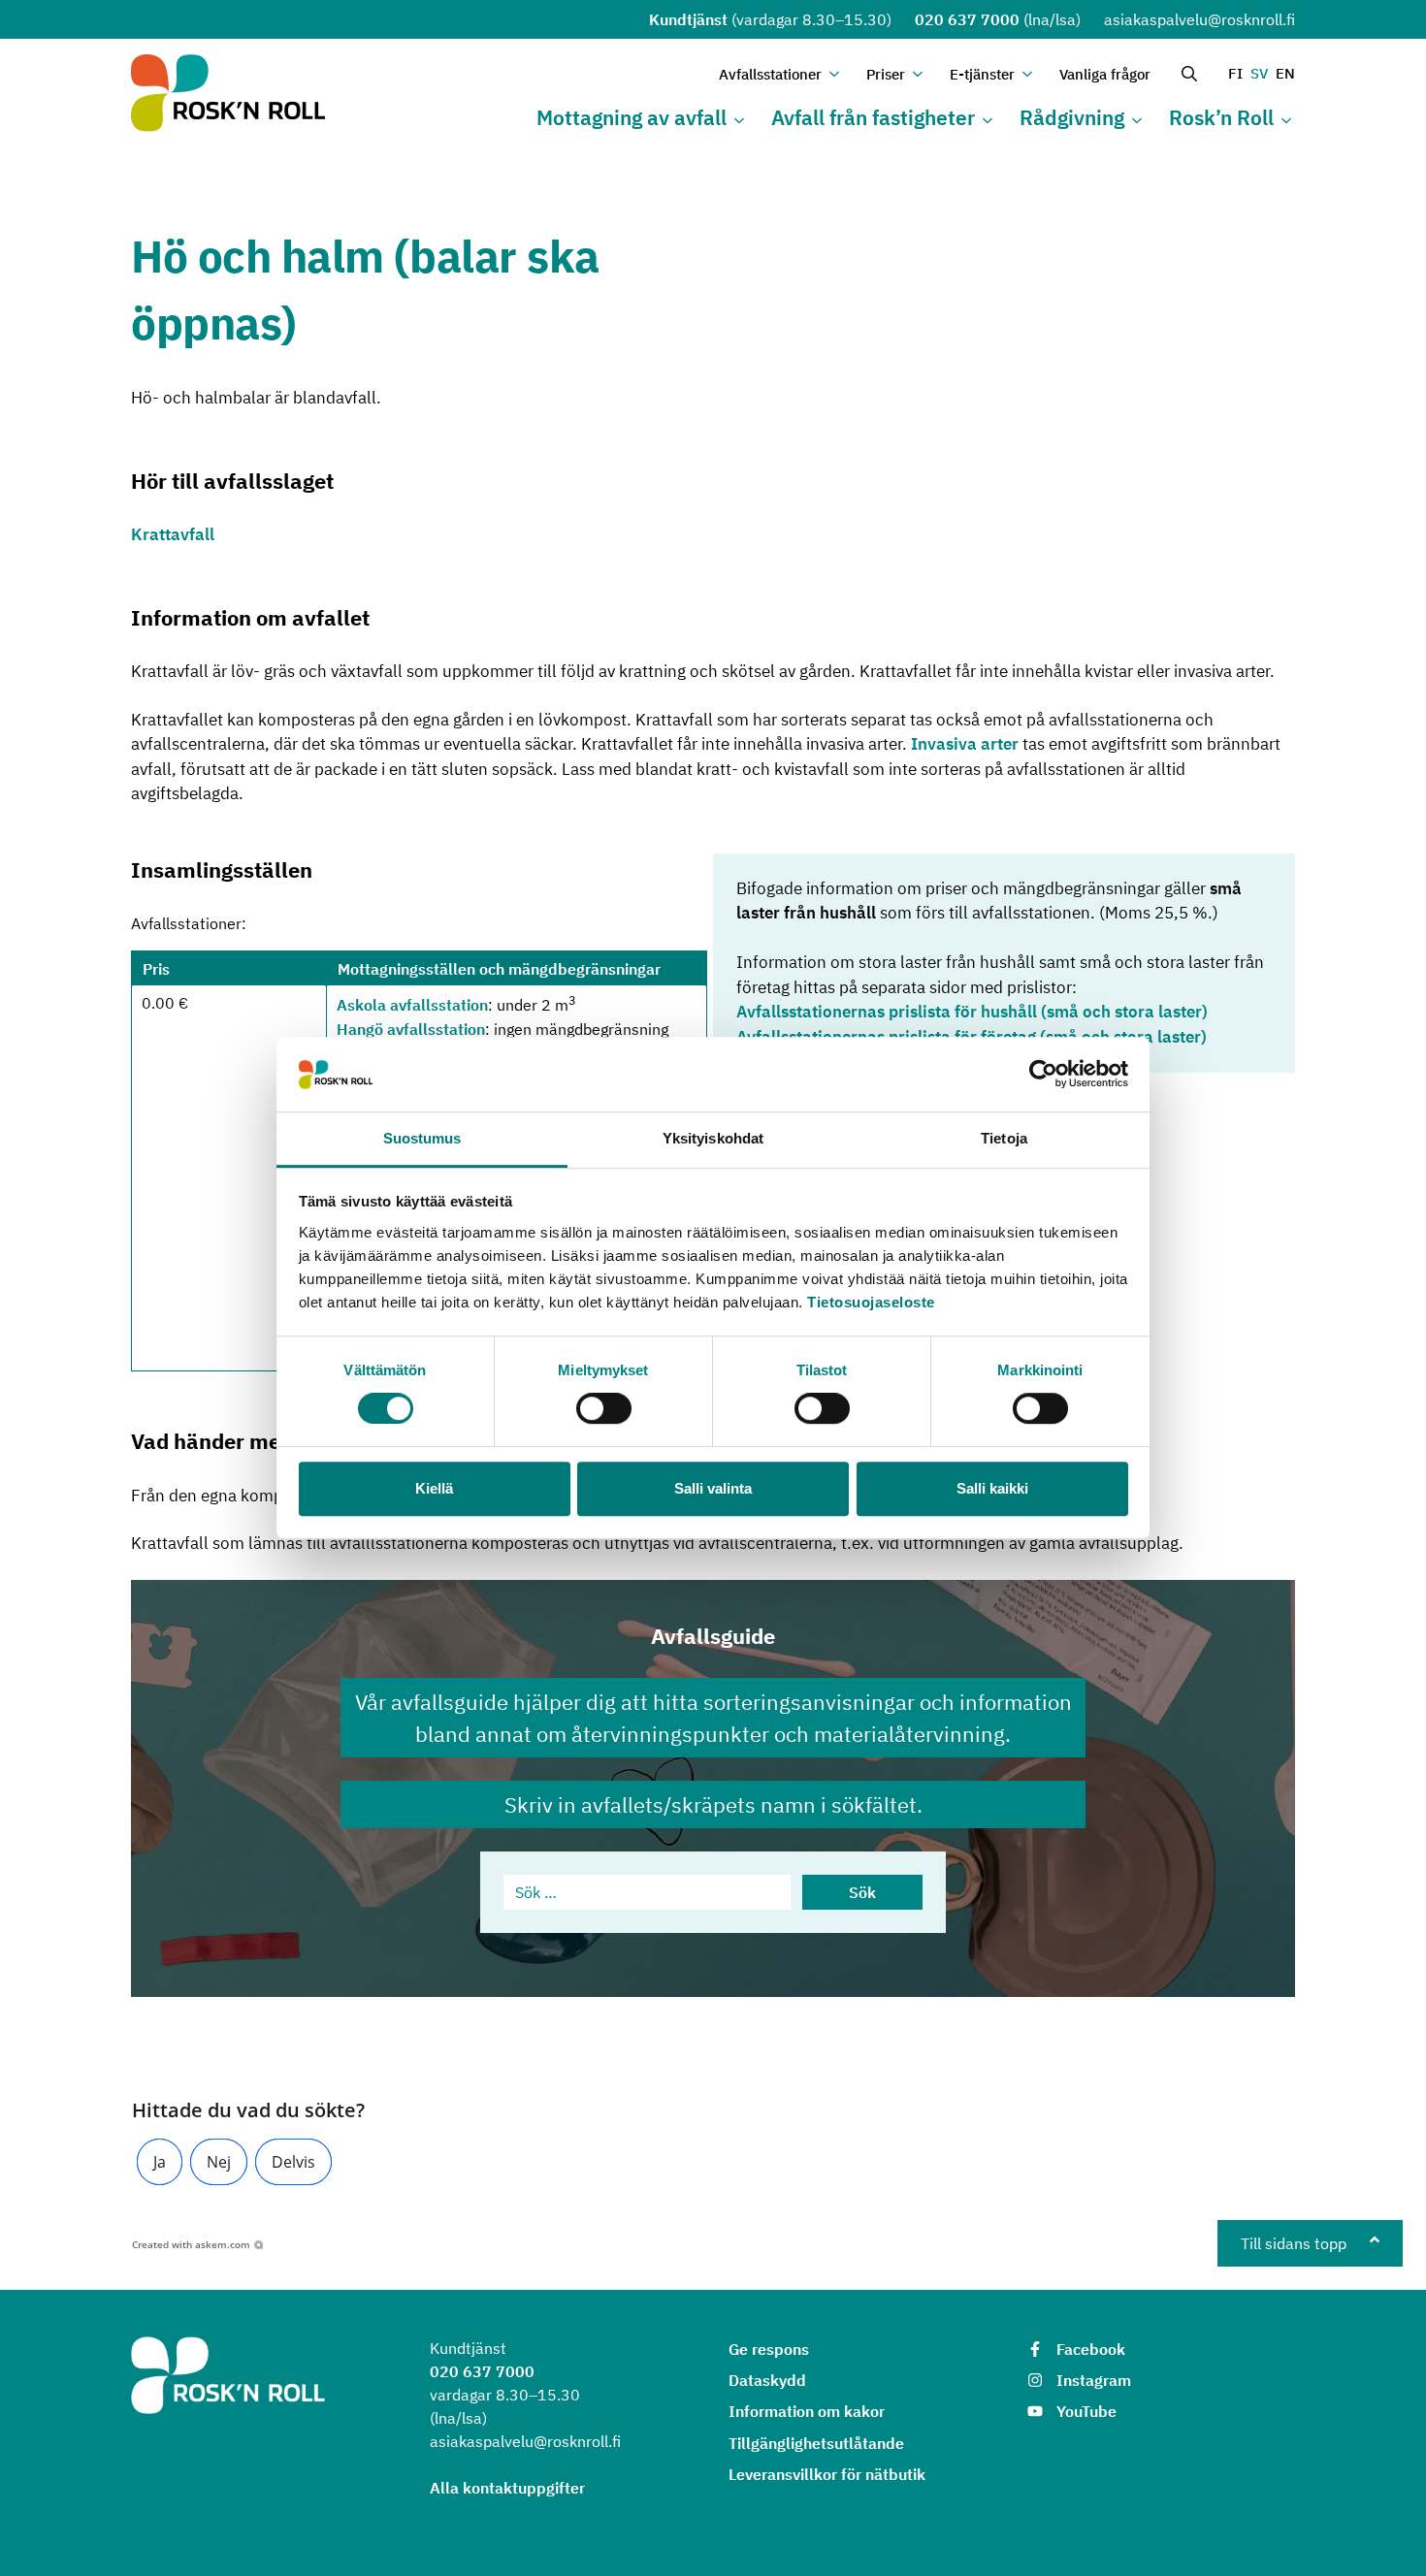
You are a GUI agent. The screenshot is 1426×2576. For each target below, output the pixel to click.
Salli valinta (713, 1488)
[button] (160, 2162)
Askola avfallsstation (412, 1006)
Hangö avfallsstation (411, 1029)
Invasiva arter (963, 744)
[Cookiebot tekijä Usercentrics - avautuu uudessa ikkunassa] (1043, 1075)
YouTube (1086, 2411)
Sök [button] (862, 1892)
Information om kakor (807, 2411)
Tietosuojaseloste (871, 1302)
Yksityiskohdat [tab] (713, 1138)
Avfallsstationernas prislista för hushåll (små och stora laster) (972, 1012)
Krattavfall (173, 534)
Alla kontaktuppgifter (507, 2488)
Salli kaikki (992, 1488)
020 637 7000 (967, 19)
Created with (191, 2244)
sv (1259, 73)
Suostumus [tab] (422, 1138)
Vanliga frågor (1105, 74)
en (1285, 73)
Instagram (1094, 2380)
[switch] (604, 1408)
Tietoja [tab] (1004, 1138)
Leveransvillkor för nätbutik (827, 2474)
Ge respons (769, 2349)
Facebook (1091, 2349)
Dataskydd (767, 2380)
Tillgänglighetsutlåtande (816, 2443)
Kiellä (434, 1488)
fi (1235, 73)
